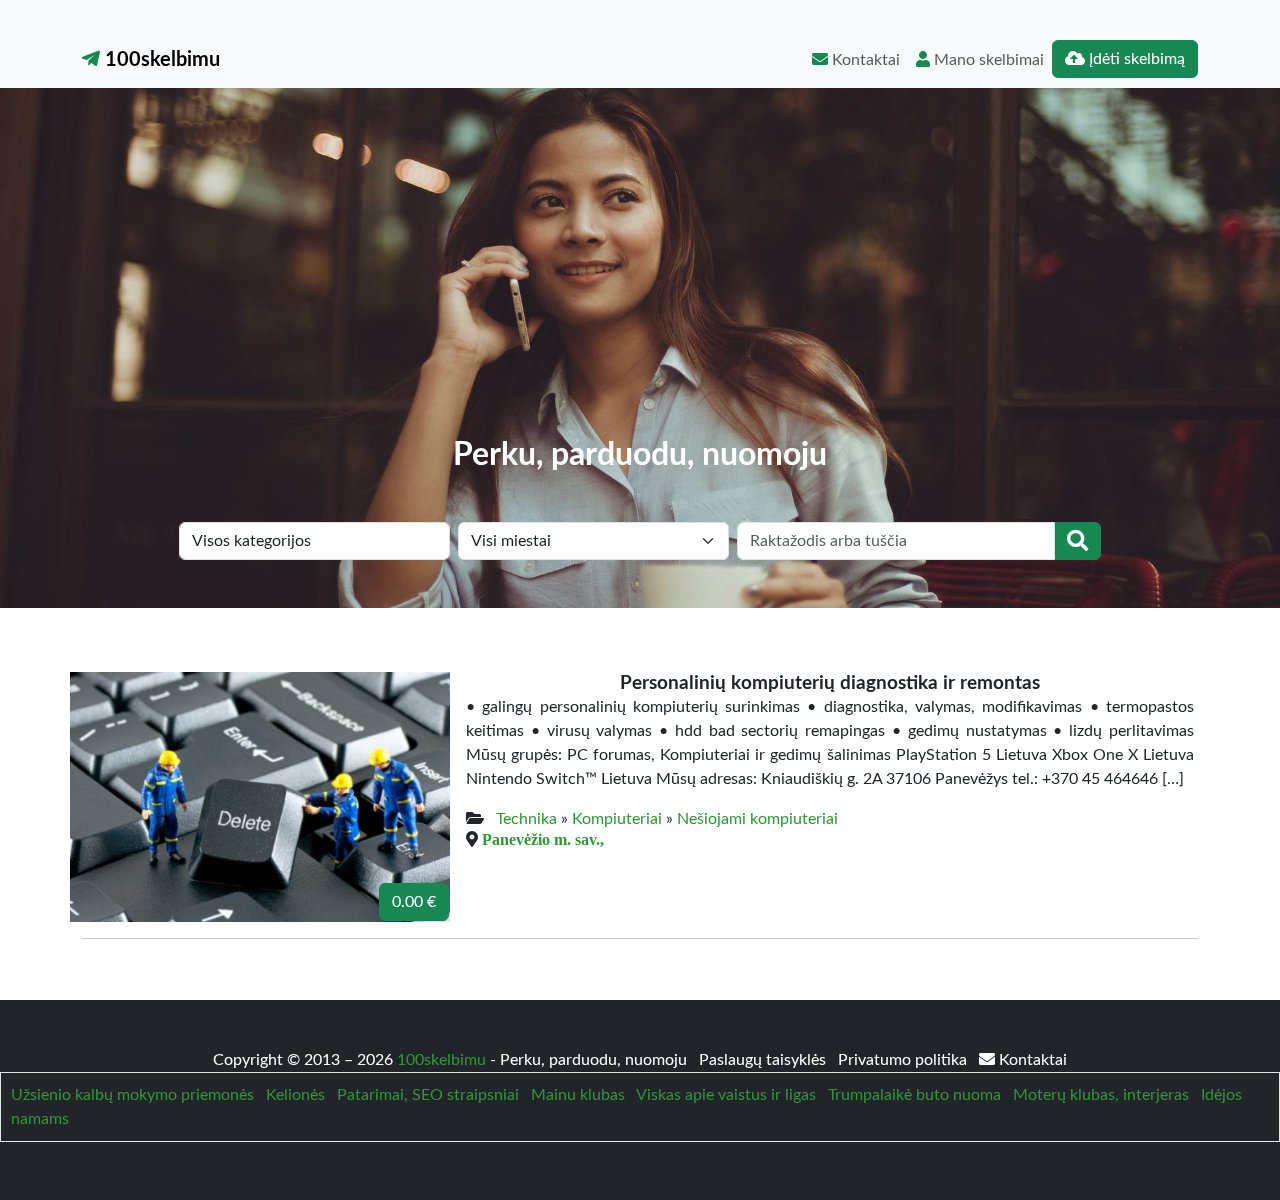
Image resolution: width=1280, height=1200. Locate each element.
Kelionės (295, 1095)
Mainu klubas (578, 1095)
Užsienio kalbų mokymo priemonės (132, 1095)
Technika (526, 819)
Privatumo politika (904, 1060)
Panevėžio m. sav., (543, 839)
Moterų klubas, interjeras (1101, 1095)
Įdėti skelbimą (1135, 59)
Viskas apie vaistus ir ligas (726, 1095)
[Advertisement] (640, 286)
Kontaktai (864, 60)
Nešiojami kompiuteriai (757, 819)
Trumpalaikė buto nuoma (914, 1095)
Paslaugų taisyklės (764, 1060)
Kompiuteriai (617, 819)
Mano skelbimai (987, 60)
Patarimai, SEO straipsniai (428, 1095)
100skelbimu (160, 60)
